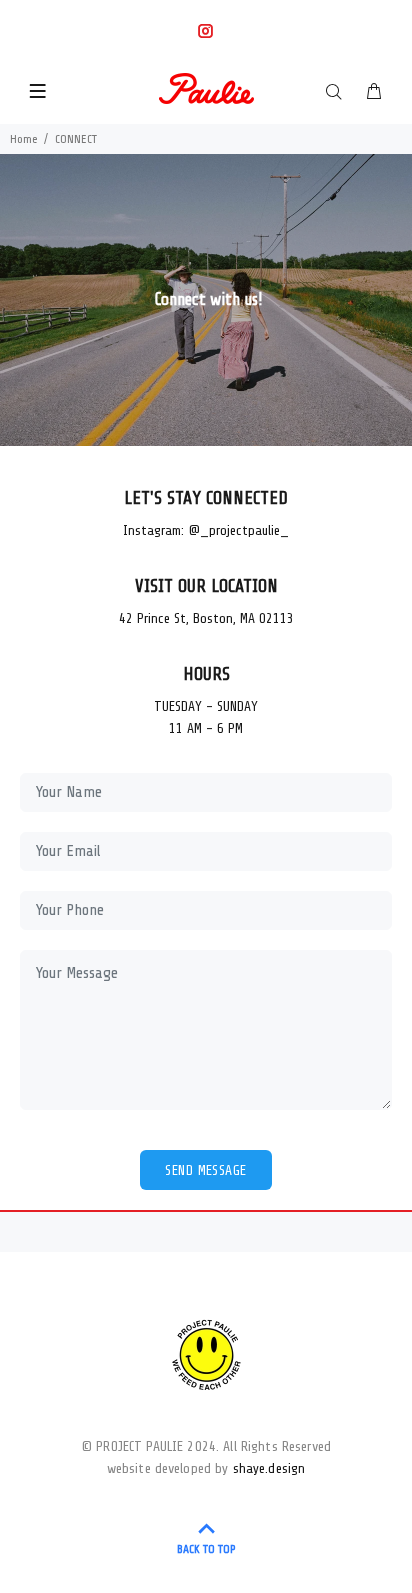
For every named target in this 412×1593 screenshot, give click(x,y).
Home (24, 139)
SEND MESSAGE (205, 1170)
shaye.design (269, 1468)
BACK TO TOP (206, 1549)
